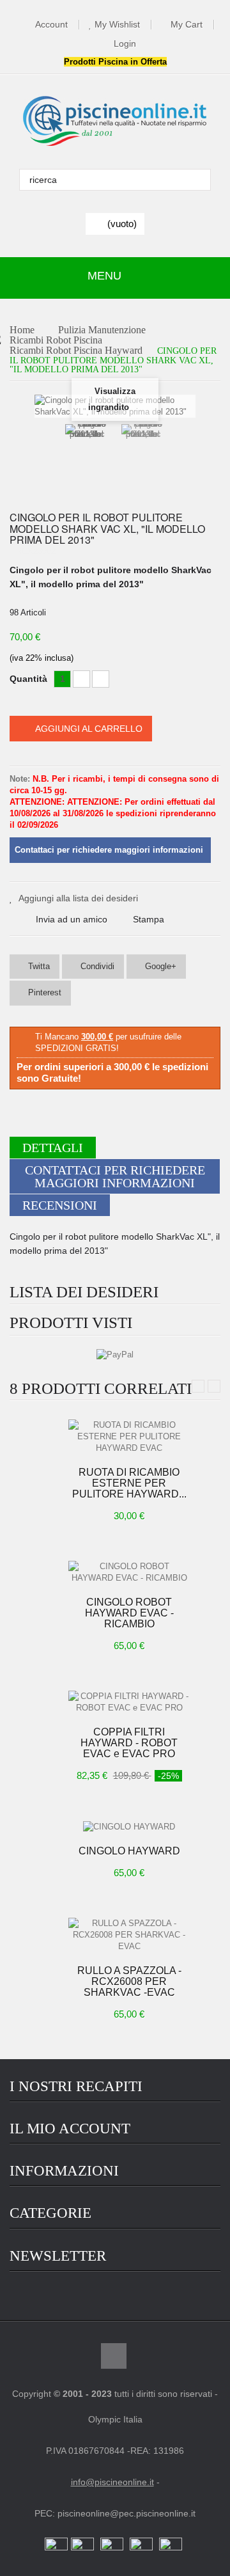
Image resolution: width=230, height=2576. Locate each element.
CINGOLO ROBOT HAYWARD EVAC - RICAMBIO (129, 1613)
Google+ (159, 966)
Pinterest (43, 992)
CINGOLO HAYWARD (129, 1851)
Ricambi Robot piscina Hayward (76, 351)
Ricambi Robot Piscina (56, 341)
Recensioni (60, 1205)
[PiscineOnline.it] (115, 122)
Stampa (149, 919)
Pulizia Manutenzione (102, 330)
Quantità (28, 679)
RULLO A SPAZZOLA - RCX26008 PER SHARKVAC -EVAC (129, 1981)
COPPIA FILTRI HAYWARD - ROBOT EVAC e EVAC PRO (129, 1743)
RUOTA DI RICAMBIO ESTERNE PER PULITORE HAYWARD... (129, 1483)
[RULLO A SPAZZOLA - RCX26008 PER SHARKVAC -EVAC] (129, 1934)
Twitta (38, 966)
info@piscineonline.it (112, 2482)
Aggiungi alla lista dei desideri (78, 898)
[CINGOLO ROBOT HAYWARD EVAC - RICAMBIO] (129, 1571)
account (51, 25)
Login (125, 44)
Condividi (96, 966)
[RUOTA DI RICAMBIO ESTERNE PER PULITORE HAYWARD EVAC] (129, 1436)
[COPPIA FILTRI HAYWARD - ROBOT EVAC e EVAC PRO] (129, 1701)
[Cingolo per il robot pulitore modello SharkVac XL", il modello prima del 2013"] (87, 455)
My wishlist (117, 25)
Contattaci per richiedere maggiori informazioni (115, 1176)
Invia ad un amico (72, 919)
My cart (187, 25)
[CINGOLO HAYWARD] (129, 1826)
